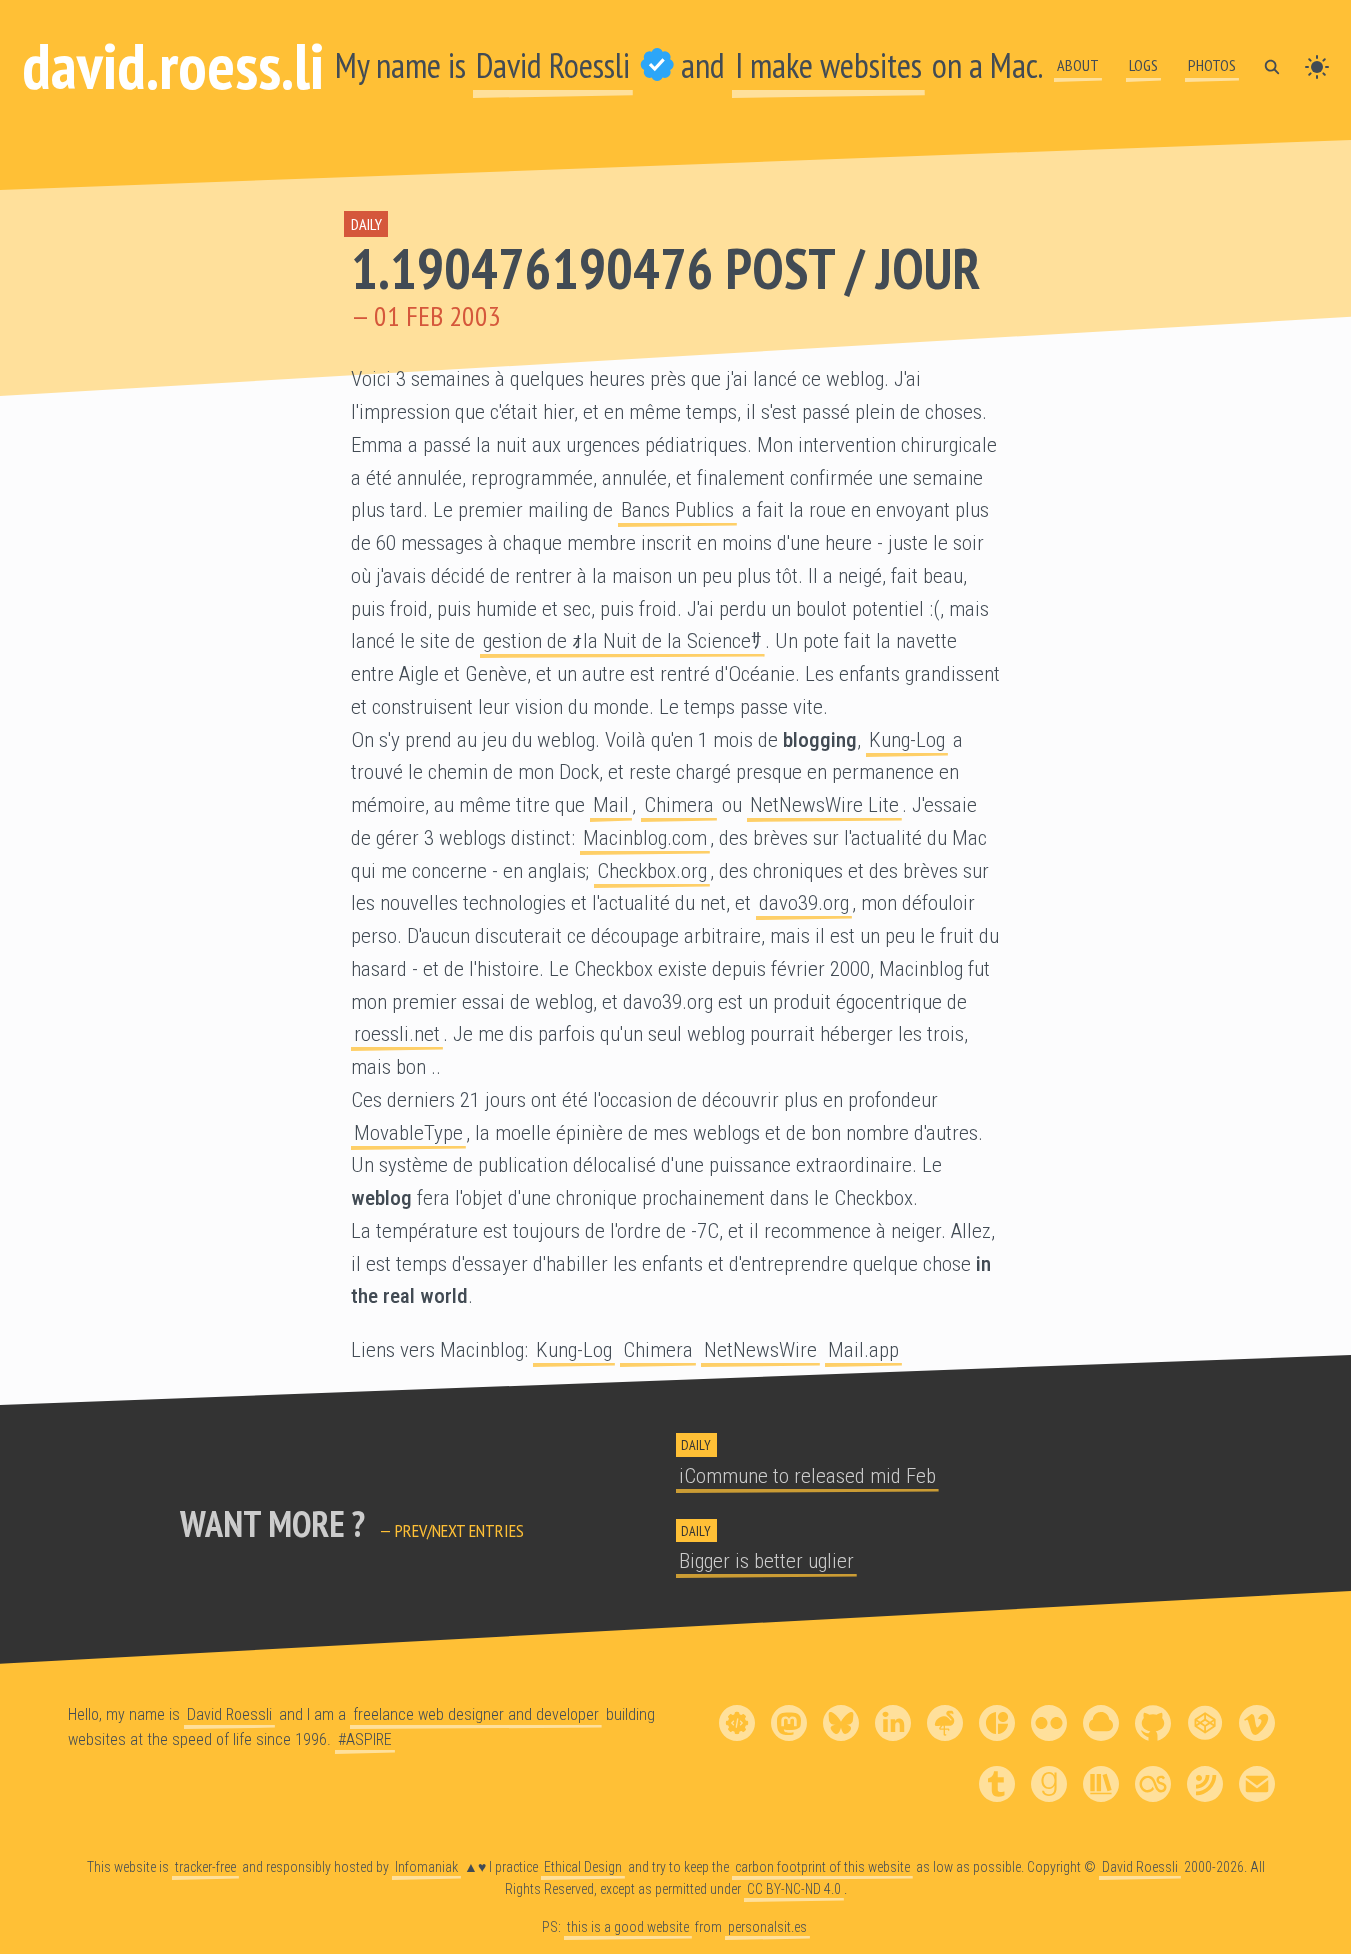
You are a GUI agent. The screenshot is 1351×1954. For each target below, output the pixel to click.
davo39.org (804, 903)
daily (366, 224)
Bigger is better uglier (766, 1561)
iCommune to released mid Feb (807, 1476)
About (1078, 65)
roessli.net (397, 1034)
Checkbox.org (652, 871)
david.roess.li (173, 65)
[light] (1317, 65)
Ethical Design (583, 1867)
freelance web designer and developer (476, 1714)
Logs (1143, 65)
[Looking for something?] (1272, 65)
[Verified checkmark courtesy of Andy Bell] (657, 65)
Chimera (679, 805)
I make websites (828, 65)
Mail (611, 805)
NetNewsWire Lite (824, 805)
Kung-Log (907, 740)
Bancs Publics (677, 510)
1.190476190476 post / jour (665, 268)
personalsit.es (767, 1927)
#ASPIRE (365, 1739)
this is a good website (628, 1927)
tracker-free (205, 1867)
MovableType (408, 1133)
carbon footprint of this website (822, 1867)
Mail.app (863, 1350)
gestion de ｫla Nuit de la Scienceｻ (622, 641)
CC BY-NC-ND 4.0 (794, 1889)
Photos (1212, 65)
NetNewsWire (760, 1350)
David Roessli (553, 65)
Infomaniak (426, 1867)
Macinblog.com (645, 838)
